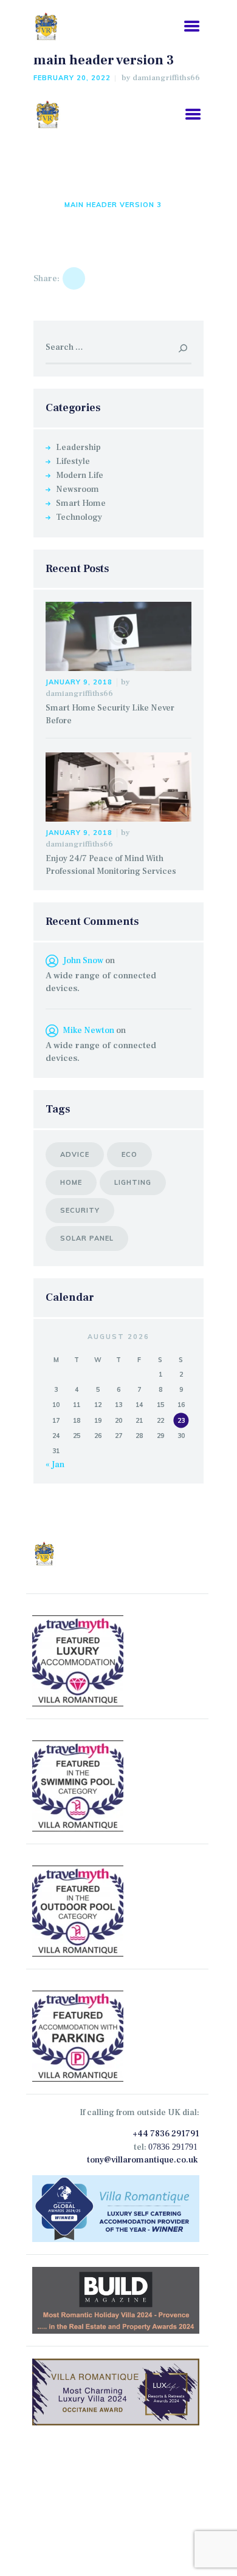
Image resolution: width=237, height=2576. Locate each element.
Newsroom (77, 489)
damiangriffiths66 (166, 78)
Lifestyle (73, 462)
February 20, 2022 (72, 78)
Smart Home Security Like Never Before (110, 714)
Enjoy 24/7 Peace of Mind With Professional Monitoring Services (111, 865)
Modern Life (80, 475)
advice (75, 1154)
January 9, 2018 (79, 682)
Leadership (78, 448)
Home (44, 205)
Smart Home (81, 503)
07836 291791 (173, 2147)
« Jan (55, 1465)
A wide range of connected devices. (101, 982)
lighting (133, 1182)
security (80, 1210)
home (71, 1182)
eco (129, 1154)
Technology (79, 517)
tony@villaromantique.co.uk (142, 2160)
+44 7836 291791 (166, 2134)
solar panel (87, 1238)
